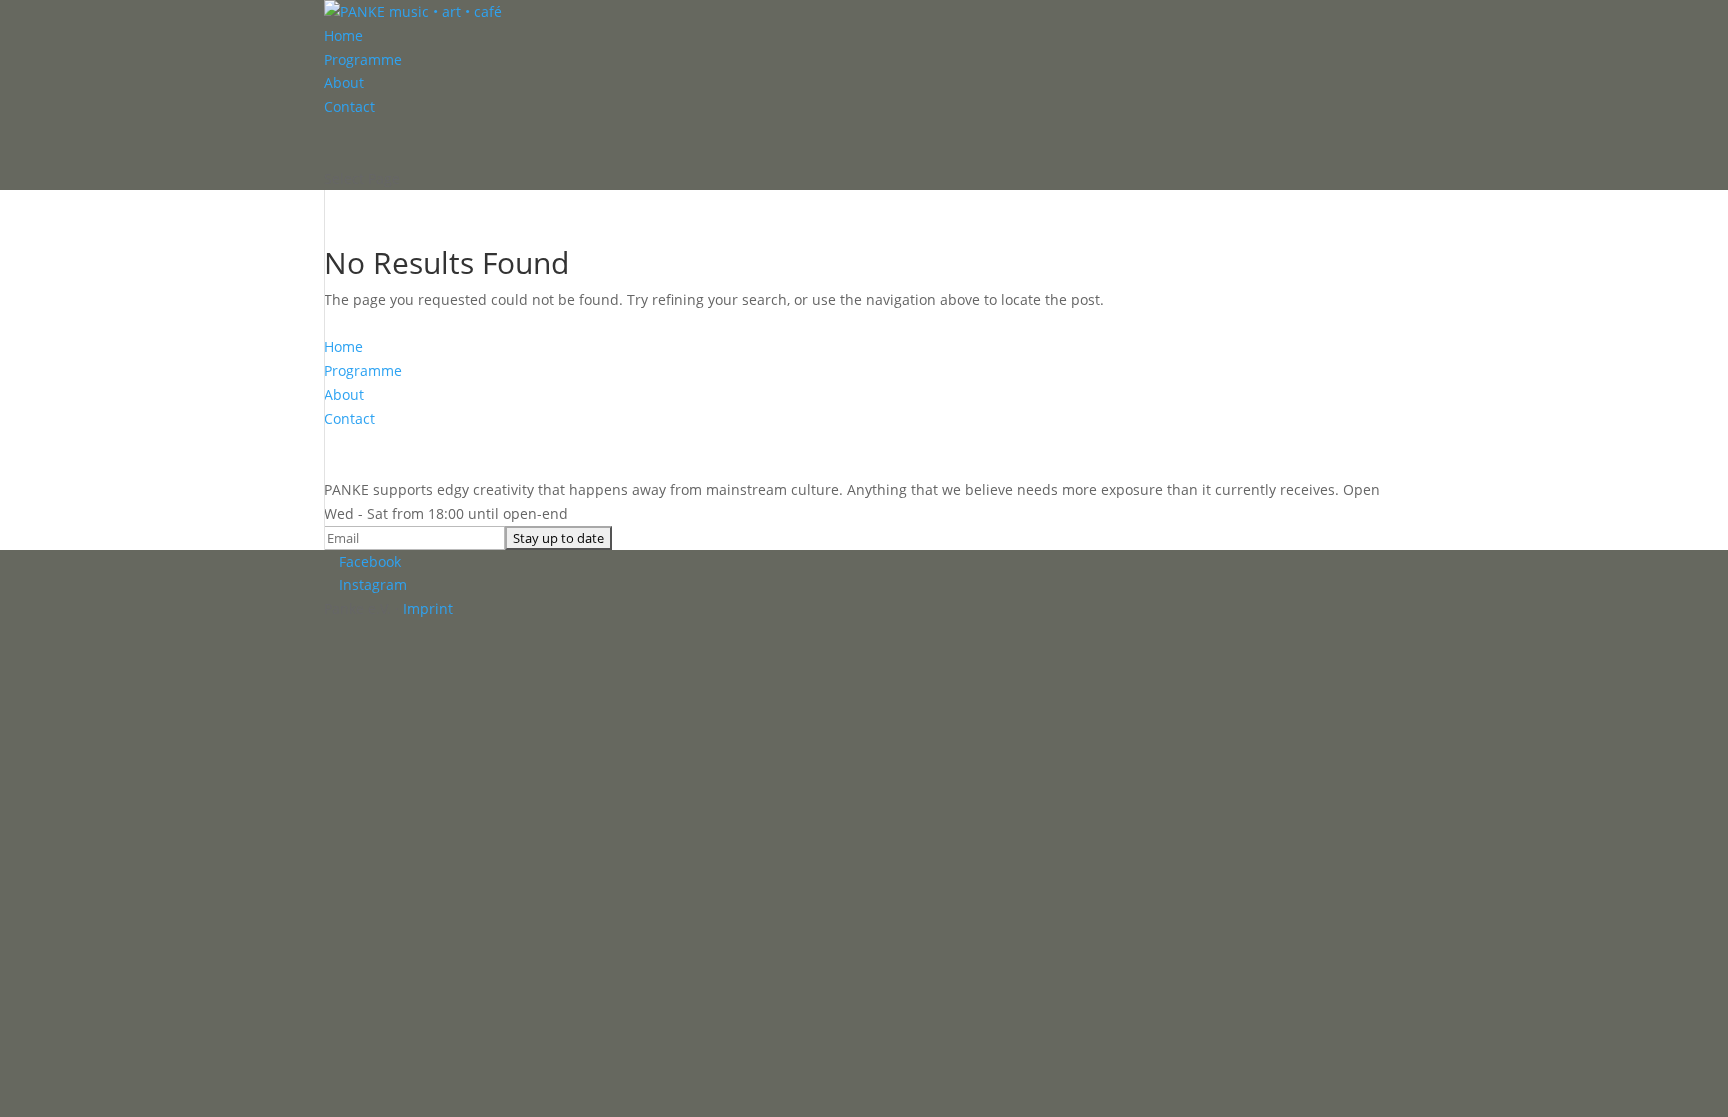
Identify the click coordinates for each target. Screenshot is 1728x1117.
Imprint (428, 608)
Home (343, 35)
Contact (349, 106)
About (344, 82)
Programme (363, 59)
